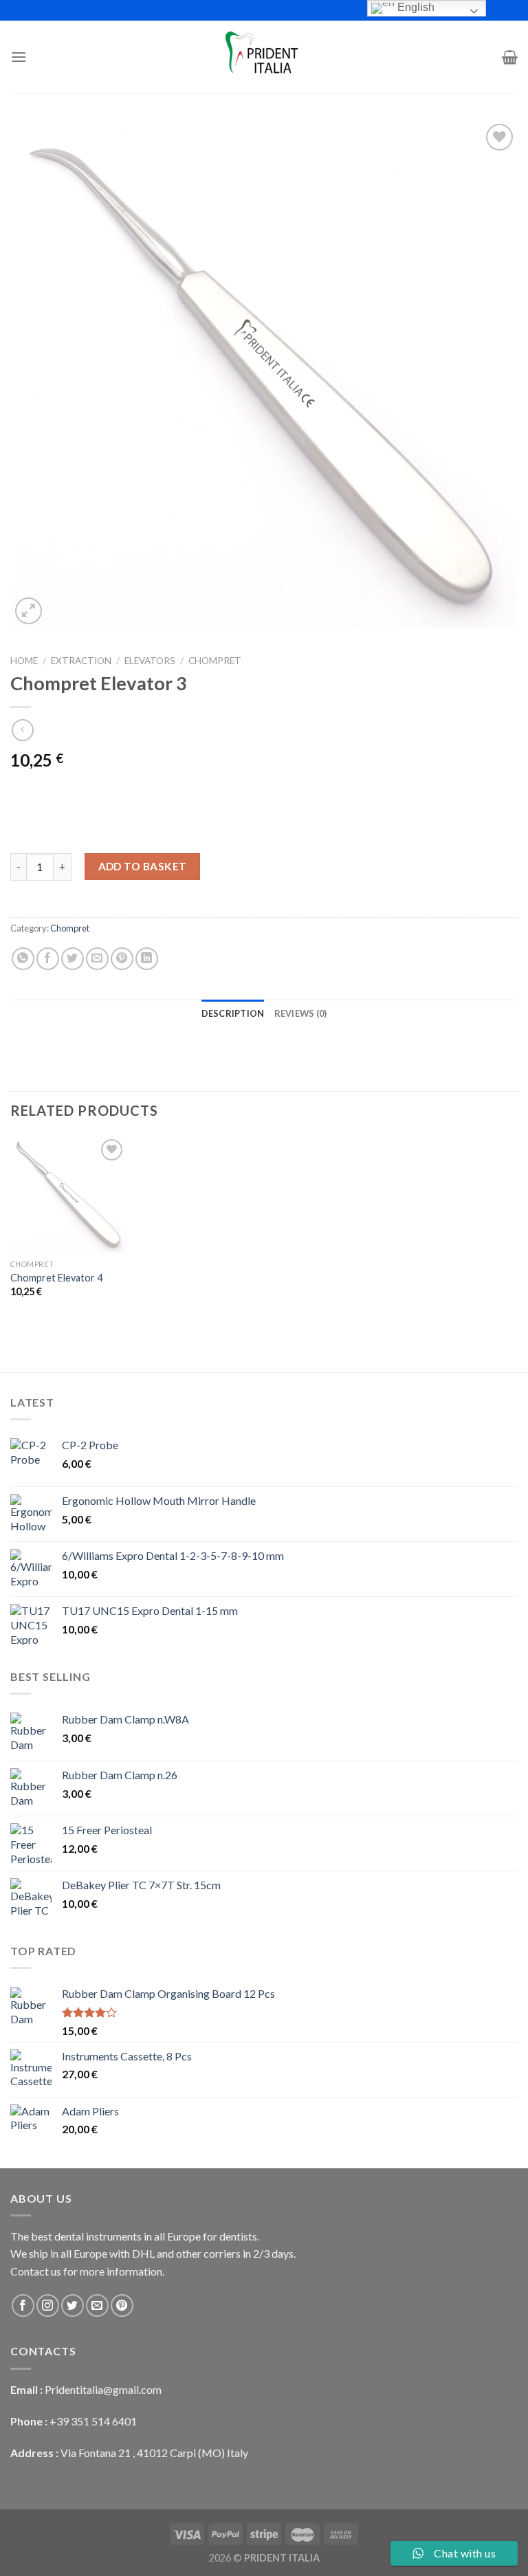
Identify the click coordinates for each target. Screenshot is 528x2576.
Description (233, 1013)
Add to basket (143, 866)
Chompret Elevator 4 (56, 1278)
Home (24, 661)
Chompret (215, 661)
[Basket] (510, 57)
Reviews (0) (301, 1013)
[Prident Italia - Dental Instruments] (264, 57)
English (415, 7)
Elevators (150, 661)
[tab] (233, 1013)
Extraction (81, 661)
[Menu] (19, 57)
